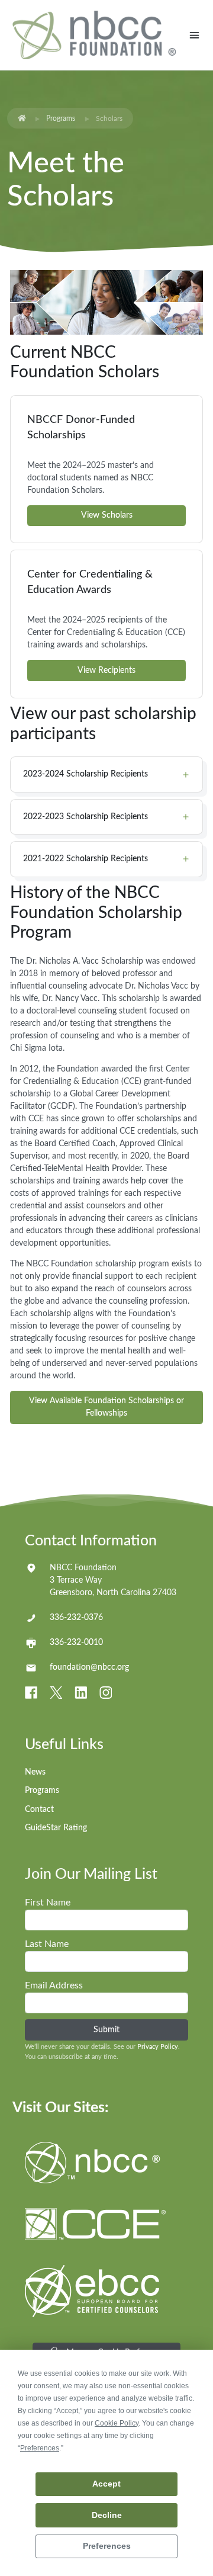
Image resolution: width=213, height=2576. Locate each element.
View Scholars (107, 515)
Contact (39, 1810)
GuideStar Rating (56, 1828)
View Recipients (106, 671)
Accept (106, 2484)
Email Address (54, 1985)
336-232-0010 (76, 1643)
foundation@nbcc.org (89, 1667)
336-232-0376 (76, 1618)
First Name (48, 1903)
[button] (106, 774)
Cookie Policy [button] (117, 2423)
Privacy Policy (158, 2047)
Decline (107, 2515)
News (35, 1772)
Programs (61, 118)
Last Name (47, 1944)
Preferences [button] (40, 2448)
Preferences (107, 2546)
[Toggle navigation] (194, 35)
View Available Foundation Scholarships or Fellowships (106, 1407)
